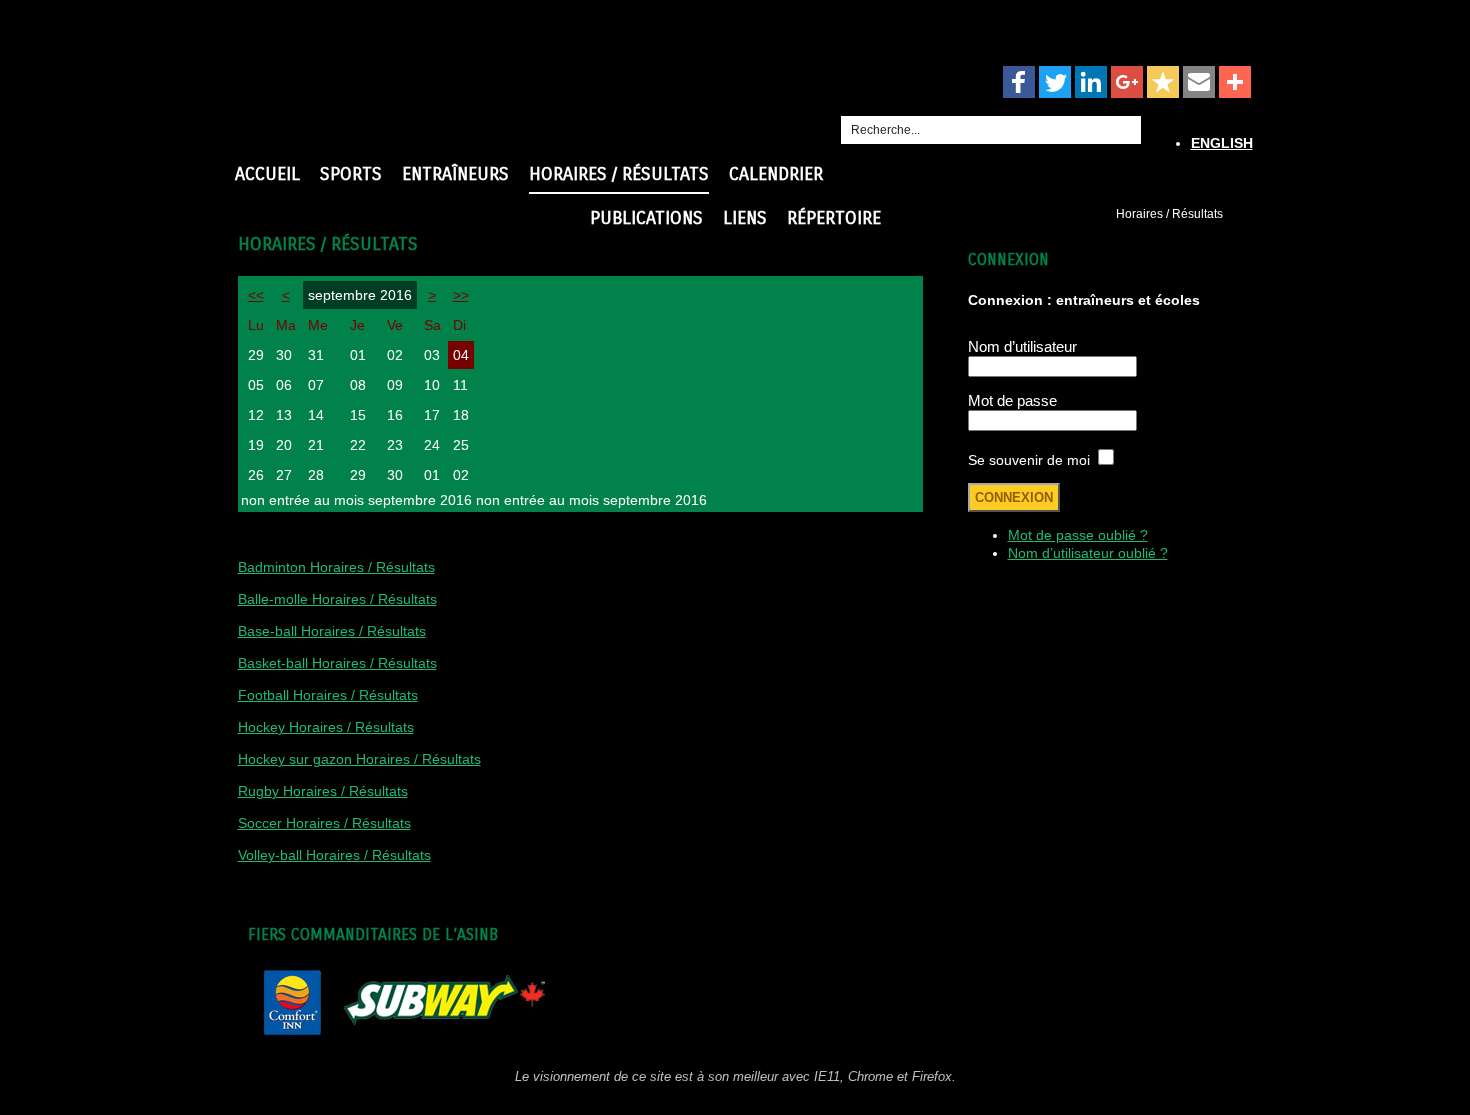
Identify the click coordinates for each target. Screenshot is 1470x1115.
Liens (745, 218)
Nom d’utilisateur (1022, 346)
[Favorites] (1163, 83)
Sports (351, 174)
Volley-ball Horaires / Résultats (334, 855)
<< (256, 295)
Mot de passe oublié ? (1078, 535)
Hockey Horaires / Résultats (326, 727)
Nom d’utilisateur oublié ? (1088, 553)
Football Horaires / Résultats (328, 695)
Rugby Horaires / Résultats (323, 791)
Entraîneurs (455, 174)
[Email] (1199, 83)
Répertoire (834, 218)
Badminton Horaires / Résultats (336, 567)
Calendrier (776, 174)
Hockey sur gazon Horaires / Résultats (359, 759)
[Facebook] (1019, 83)
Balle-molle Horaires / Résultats (337, 599)
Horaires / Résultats (619, 174)
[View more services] (1235, 83)
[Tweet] (1055, 83)
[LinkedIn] (1091, 83)
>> (461, 295)
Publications (646, 218)
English (1222, 143)
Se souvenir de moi (1029, 460)
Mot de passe (1012, 400)
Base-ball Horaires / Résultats (332, 631)
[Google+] (1127, 83)
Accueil (267, 174)
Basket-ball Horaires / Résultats (337, 663)
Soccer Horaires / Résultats (324, 823)
